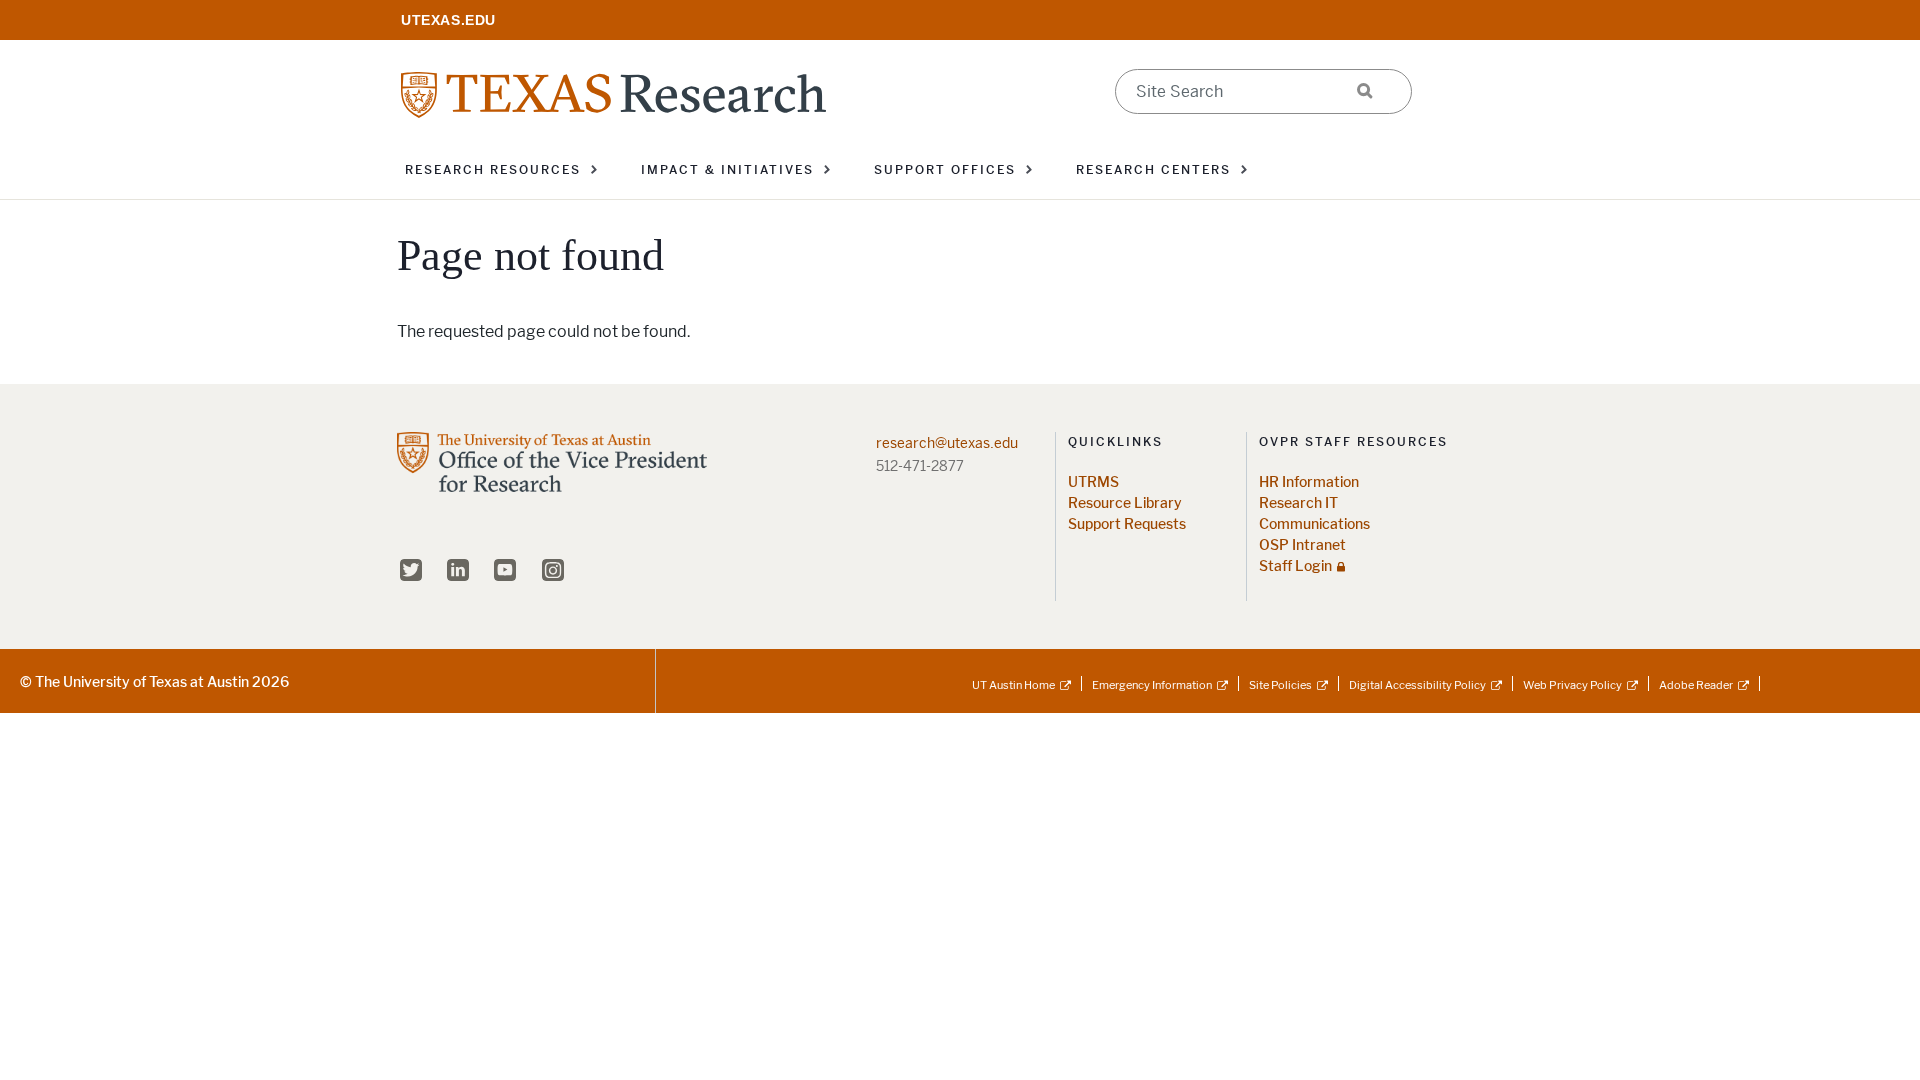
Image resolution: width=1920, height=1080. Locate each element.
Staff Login (1295, 566)
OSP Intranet (1302, 545)
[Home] (613, 93)
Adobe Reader (1696, 685)
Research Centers (1153, 170)
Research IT (1298, 503)
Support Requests (1127, 524)
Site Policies (1280, 685)
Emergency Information (1152, 685)
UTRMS (1093, 482)
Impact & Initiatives (727, 170)
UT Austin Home (1013, 685)
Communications (1314, 524)
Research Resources (493, 170)
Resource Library (1125, 503)
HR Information (1309, 482)
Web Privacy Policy (1572, 685)
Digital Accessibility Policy (1417, 685)
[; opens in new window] (449, 19)
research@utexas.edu (947, 443)
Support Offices (945, 170)
